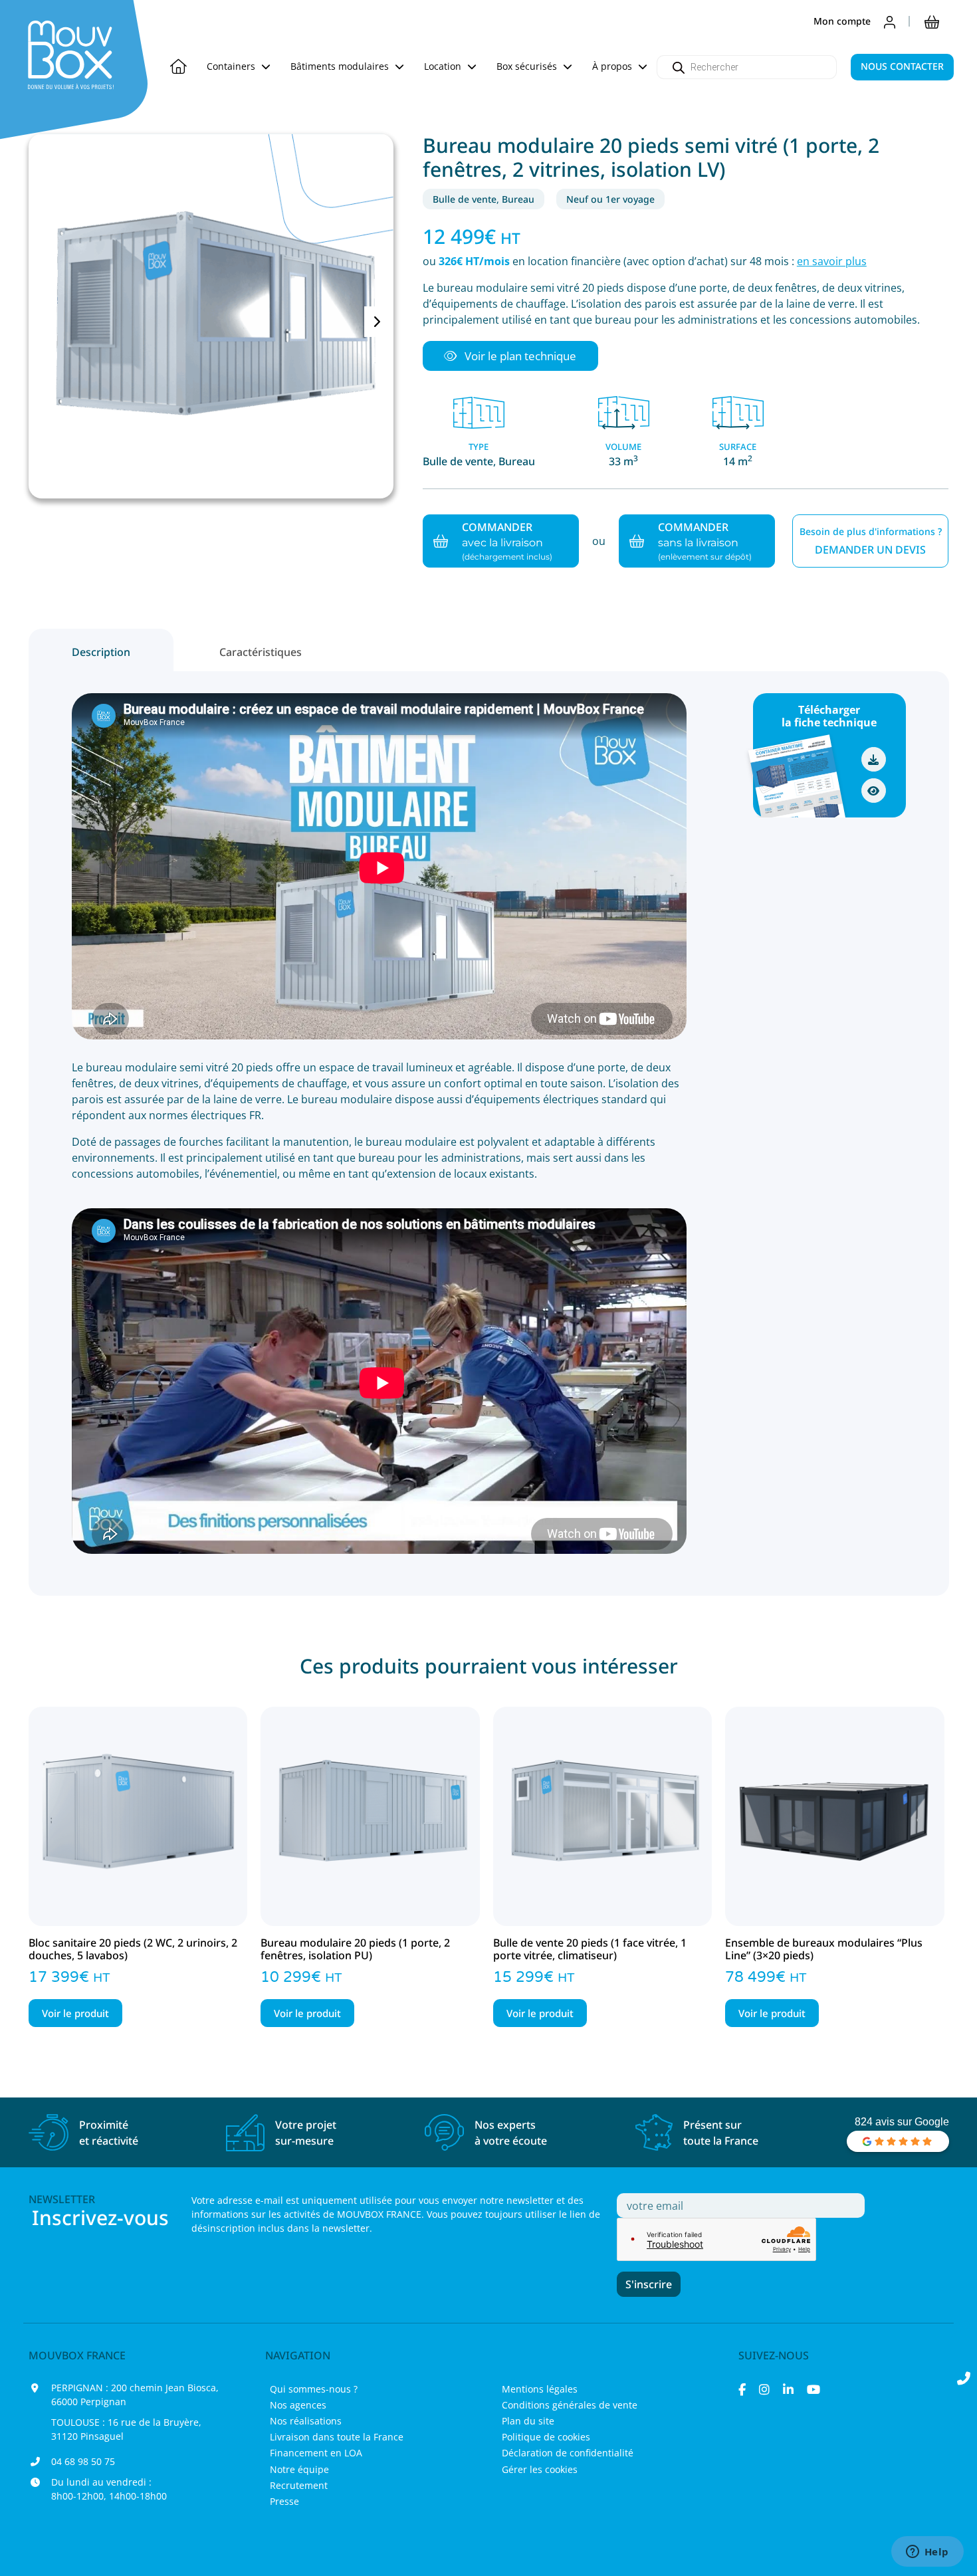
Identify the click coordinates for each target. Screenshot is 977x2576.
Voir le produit (75, 2013)
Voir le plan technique (519, 356)
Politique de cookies (546, 2437)
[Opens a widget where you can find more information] (927, 2553)
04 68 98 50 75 (83, 2461)
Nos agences (298, 2405)
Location (444, 66)
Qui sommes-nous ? (314, 2389)
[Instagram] (764, 2389)
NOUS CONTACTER (902, 66)
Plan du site (528, 2421)
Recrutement (299, 2485)
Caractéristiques (261, 652)
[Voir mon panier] (932, 21)
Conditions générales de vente (570, 2405)
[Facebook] (742, 2389)
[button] (510, 356)
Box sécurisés (528, 66)
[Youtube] (814, 2389)
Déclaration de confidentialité (568, 2453)
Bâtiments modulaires (341, 66)
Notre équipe (299, 2469)
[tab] (101, 650)
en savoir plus (832, 261)
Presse (284, 2501)
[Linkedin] (788, 2389)
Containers (232, 66)
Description (101, 652)
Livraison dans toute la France (337, 2437)
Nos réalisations (306, 2421)
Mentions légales (540, 2389)
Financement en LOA (316, 2453)
